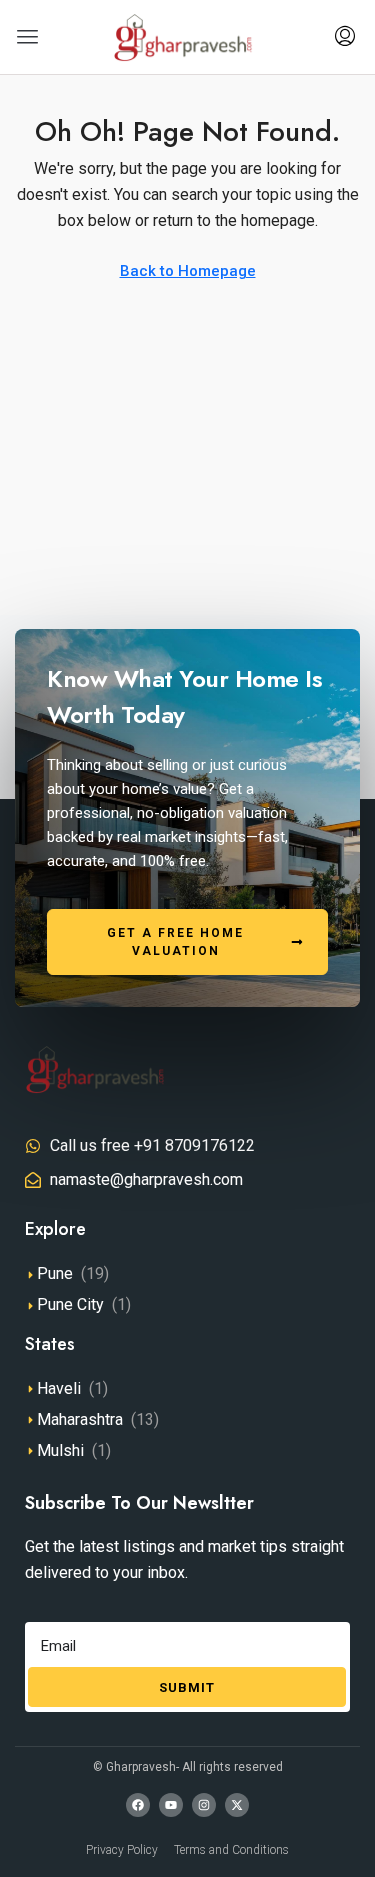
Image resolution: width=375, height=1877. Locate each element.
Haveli (59, 1388)
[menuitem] (345, 37)
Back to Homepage (188, 271)
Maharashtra (80, 1419)
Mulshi (60, 1450)
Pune (55, 1273)
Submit (187, 1687)
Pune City (70, 1304)
